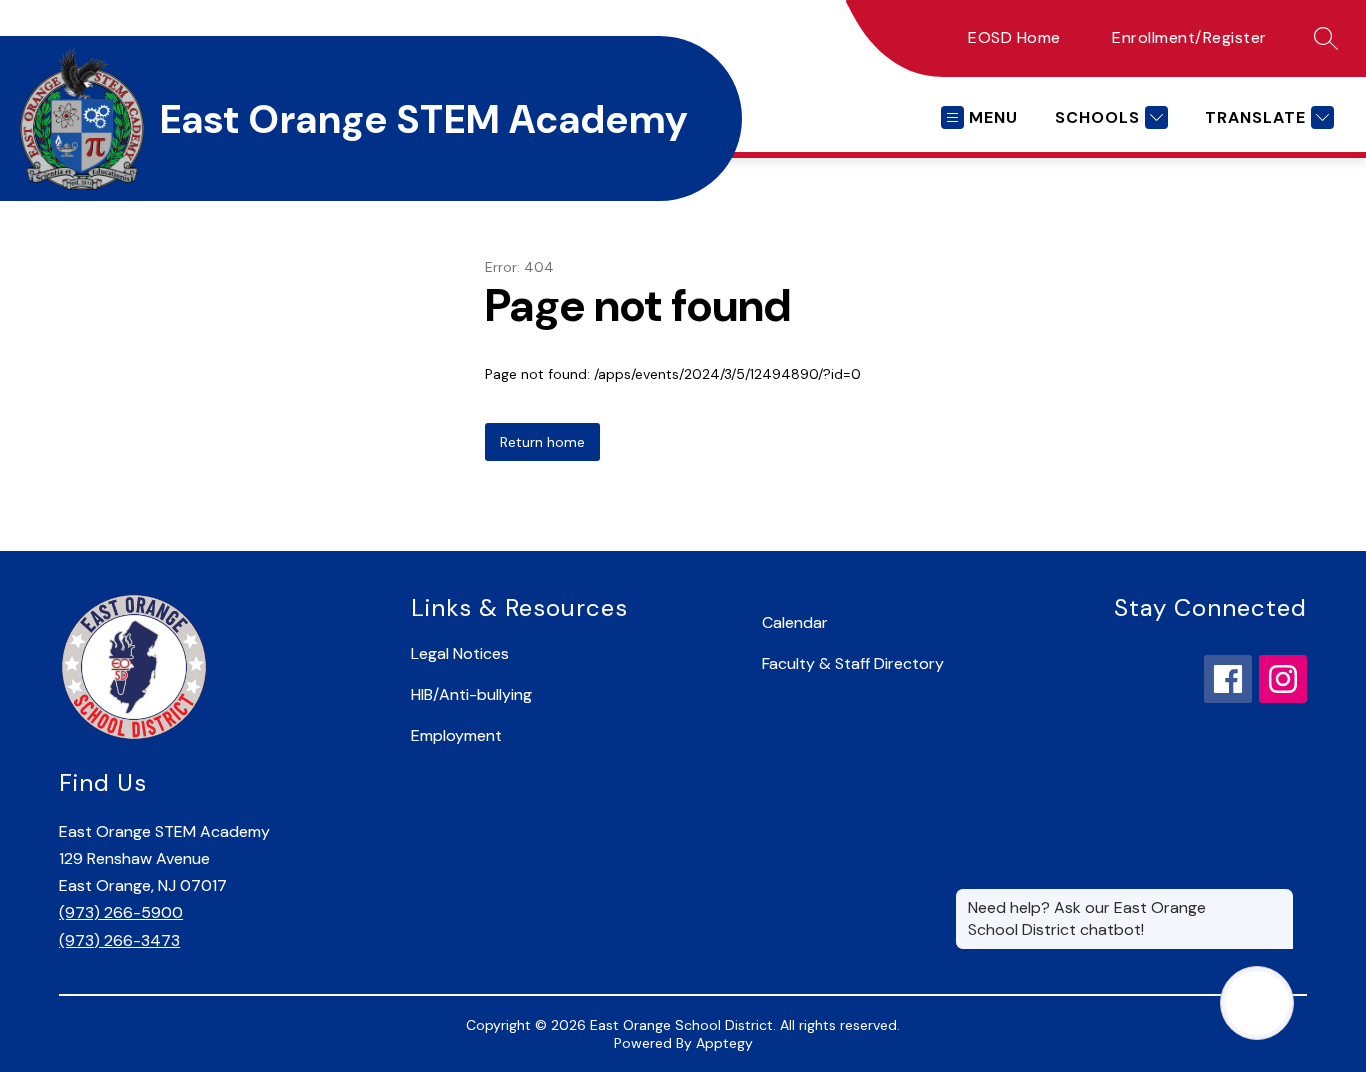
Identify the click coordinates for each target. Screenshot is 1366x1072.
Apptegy (724, 1043)
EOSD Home (1014, 37)
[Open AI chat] (1257, 1003)
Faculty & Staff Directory (853, 663)
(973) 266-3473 (119, 940)
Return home (542, 442)
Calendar (795, 622)
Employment (456, 735)
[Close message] (1278, 898)
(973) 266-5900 (121, 912)
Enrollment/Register (1189, 37)
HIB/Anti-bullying (471, 694)
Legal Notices (460, 653)
